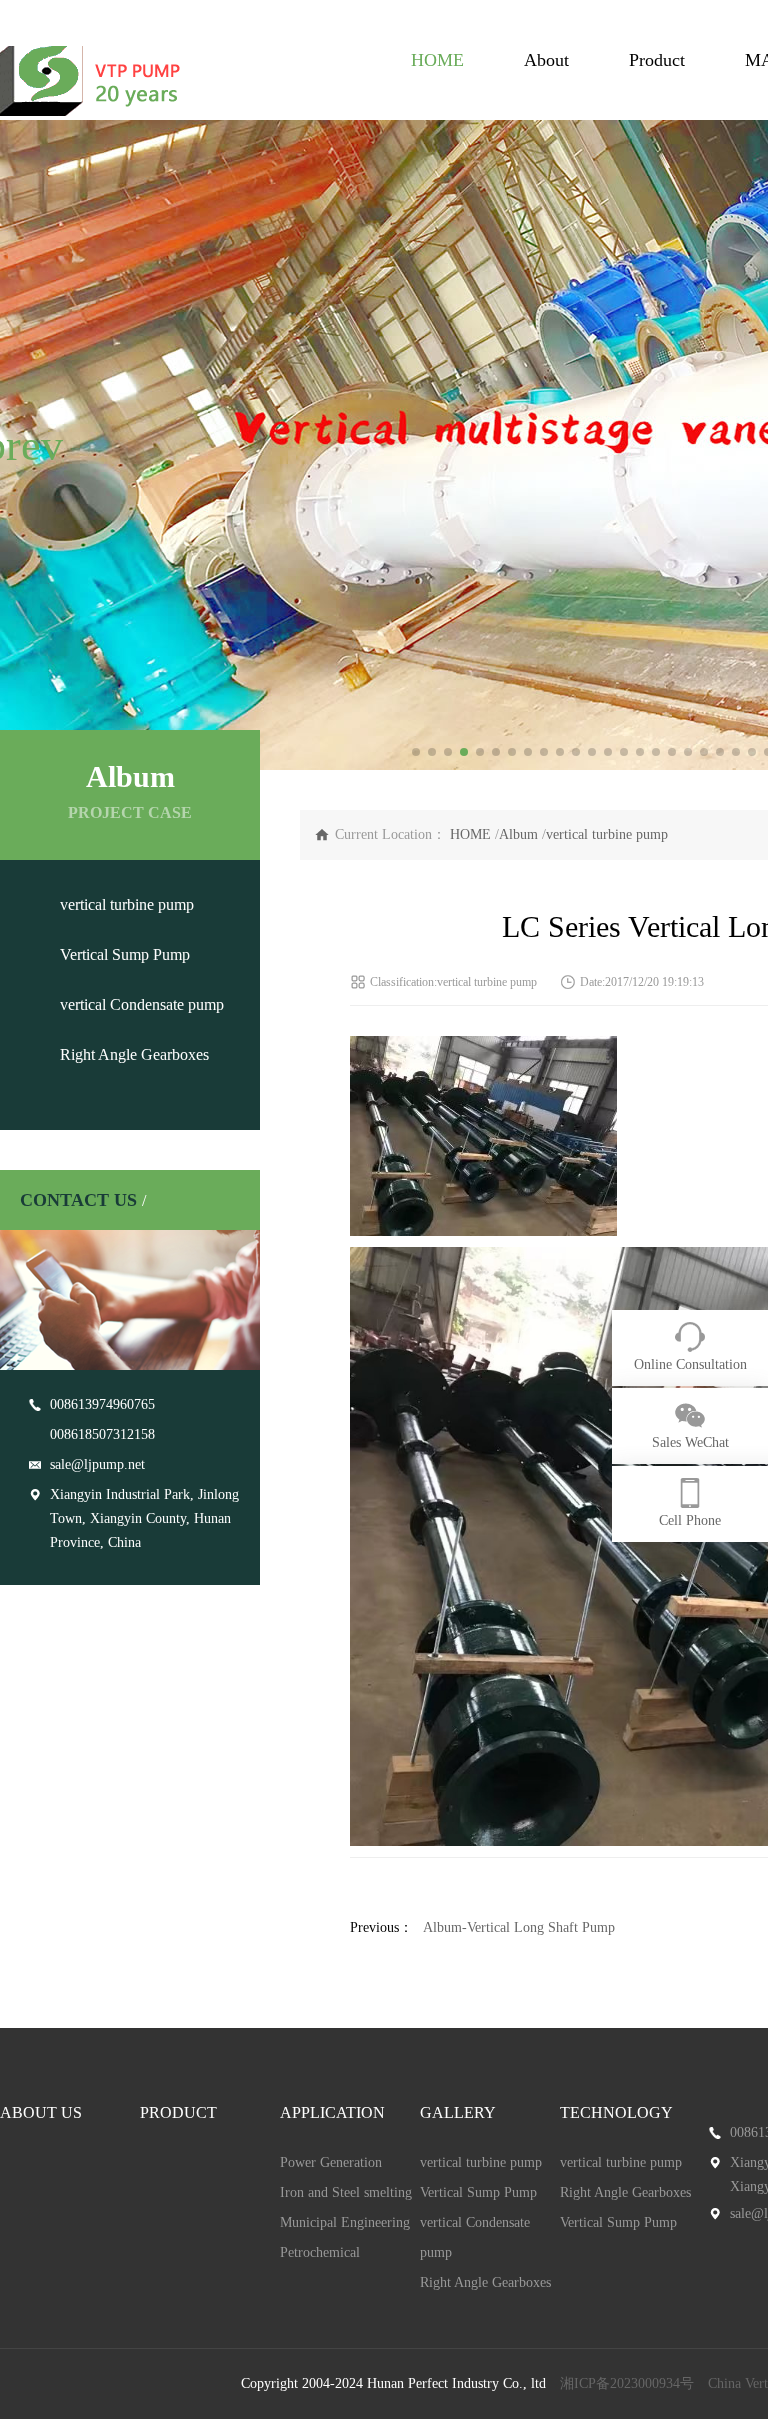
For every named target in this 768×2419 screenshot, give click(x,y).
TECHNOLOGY (616, 2112)
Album (518, 834)
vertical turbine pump (127, 904)
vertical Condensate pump (142, 1004)
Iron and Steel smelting (346, 2192)
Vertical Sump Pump (125, 954)
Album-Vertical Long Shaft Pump (519, 1927)
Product (657, 60)
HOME (437, 60)
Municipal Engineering (345, 2222)
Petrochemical (320, 2252)
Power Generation (331, 2162)
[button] (23, 445)
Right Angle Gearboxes (134, 1054)
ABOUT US (41, 2112)
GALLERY (458, 2112)
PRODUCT (178, 2112)
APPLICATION (332, 2112)
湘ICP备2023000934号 (627, 2383)
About (546, 60)
